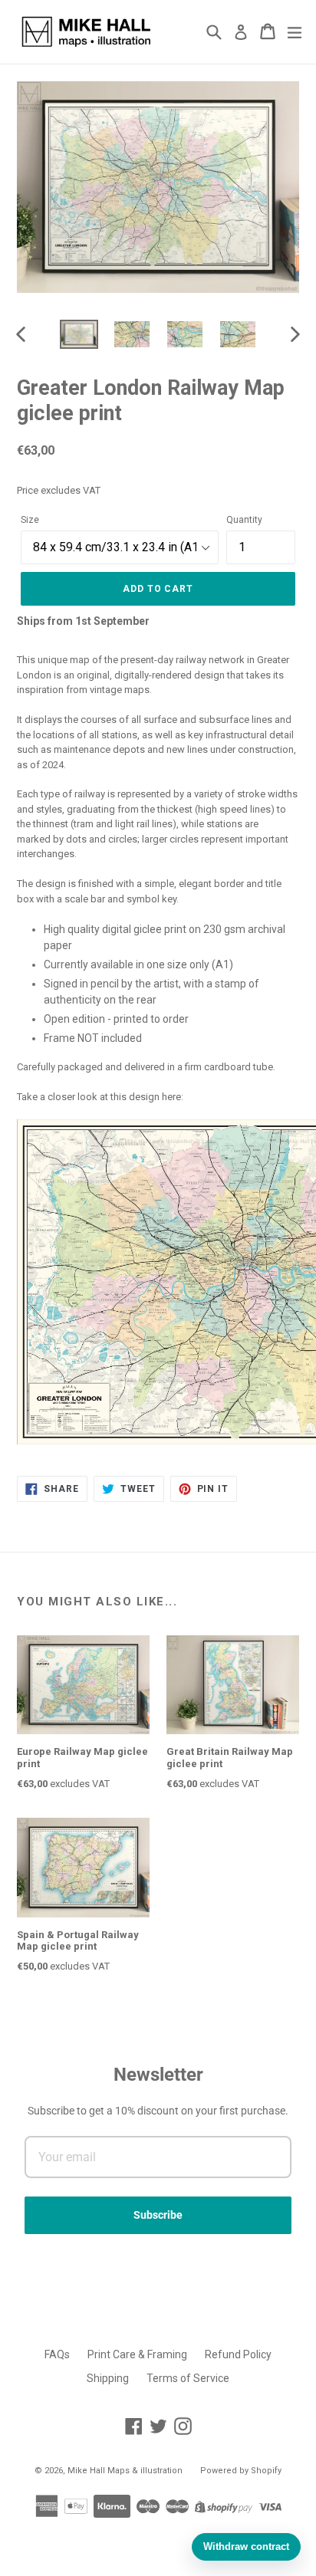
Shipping (108, 2378)
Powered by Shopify (241, 2471)
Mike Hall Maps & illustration (125, 2471)
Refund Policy (238, 2354)
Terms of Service (188, 2378)
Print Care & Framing (137, 2354)
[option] (79, 335)
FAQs (57, 2354)
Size (30, 520)
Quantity (244, 520)
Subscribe (158, 2215)
